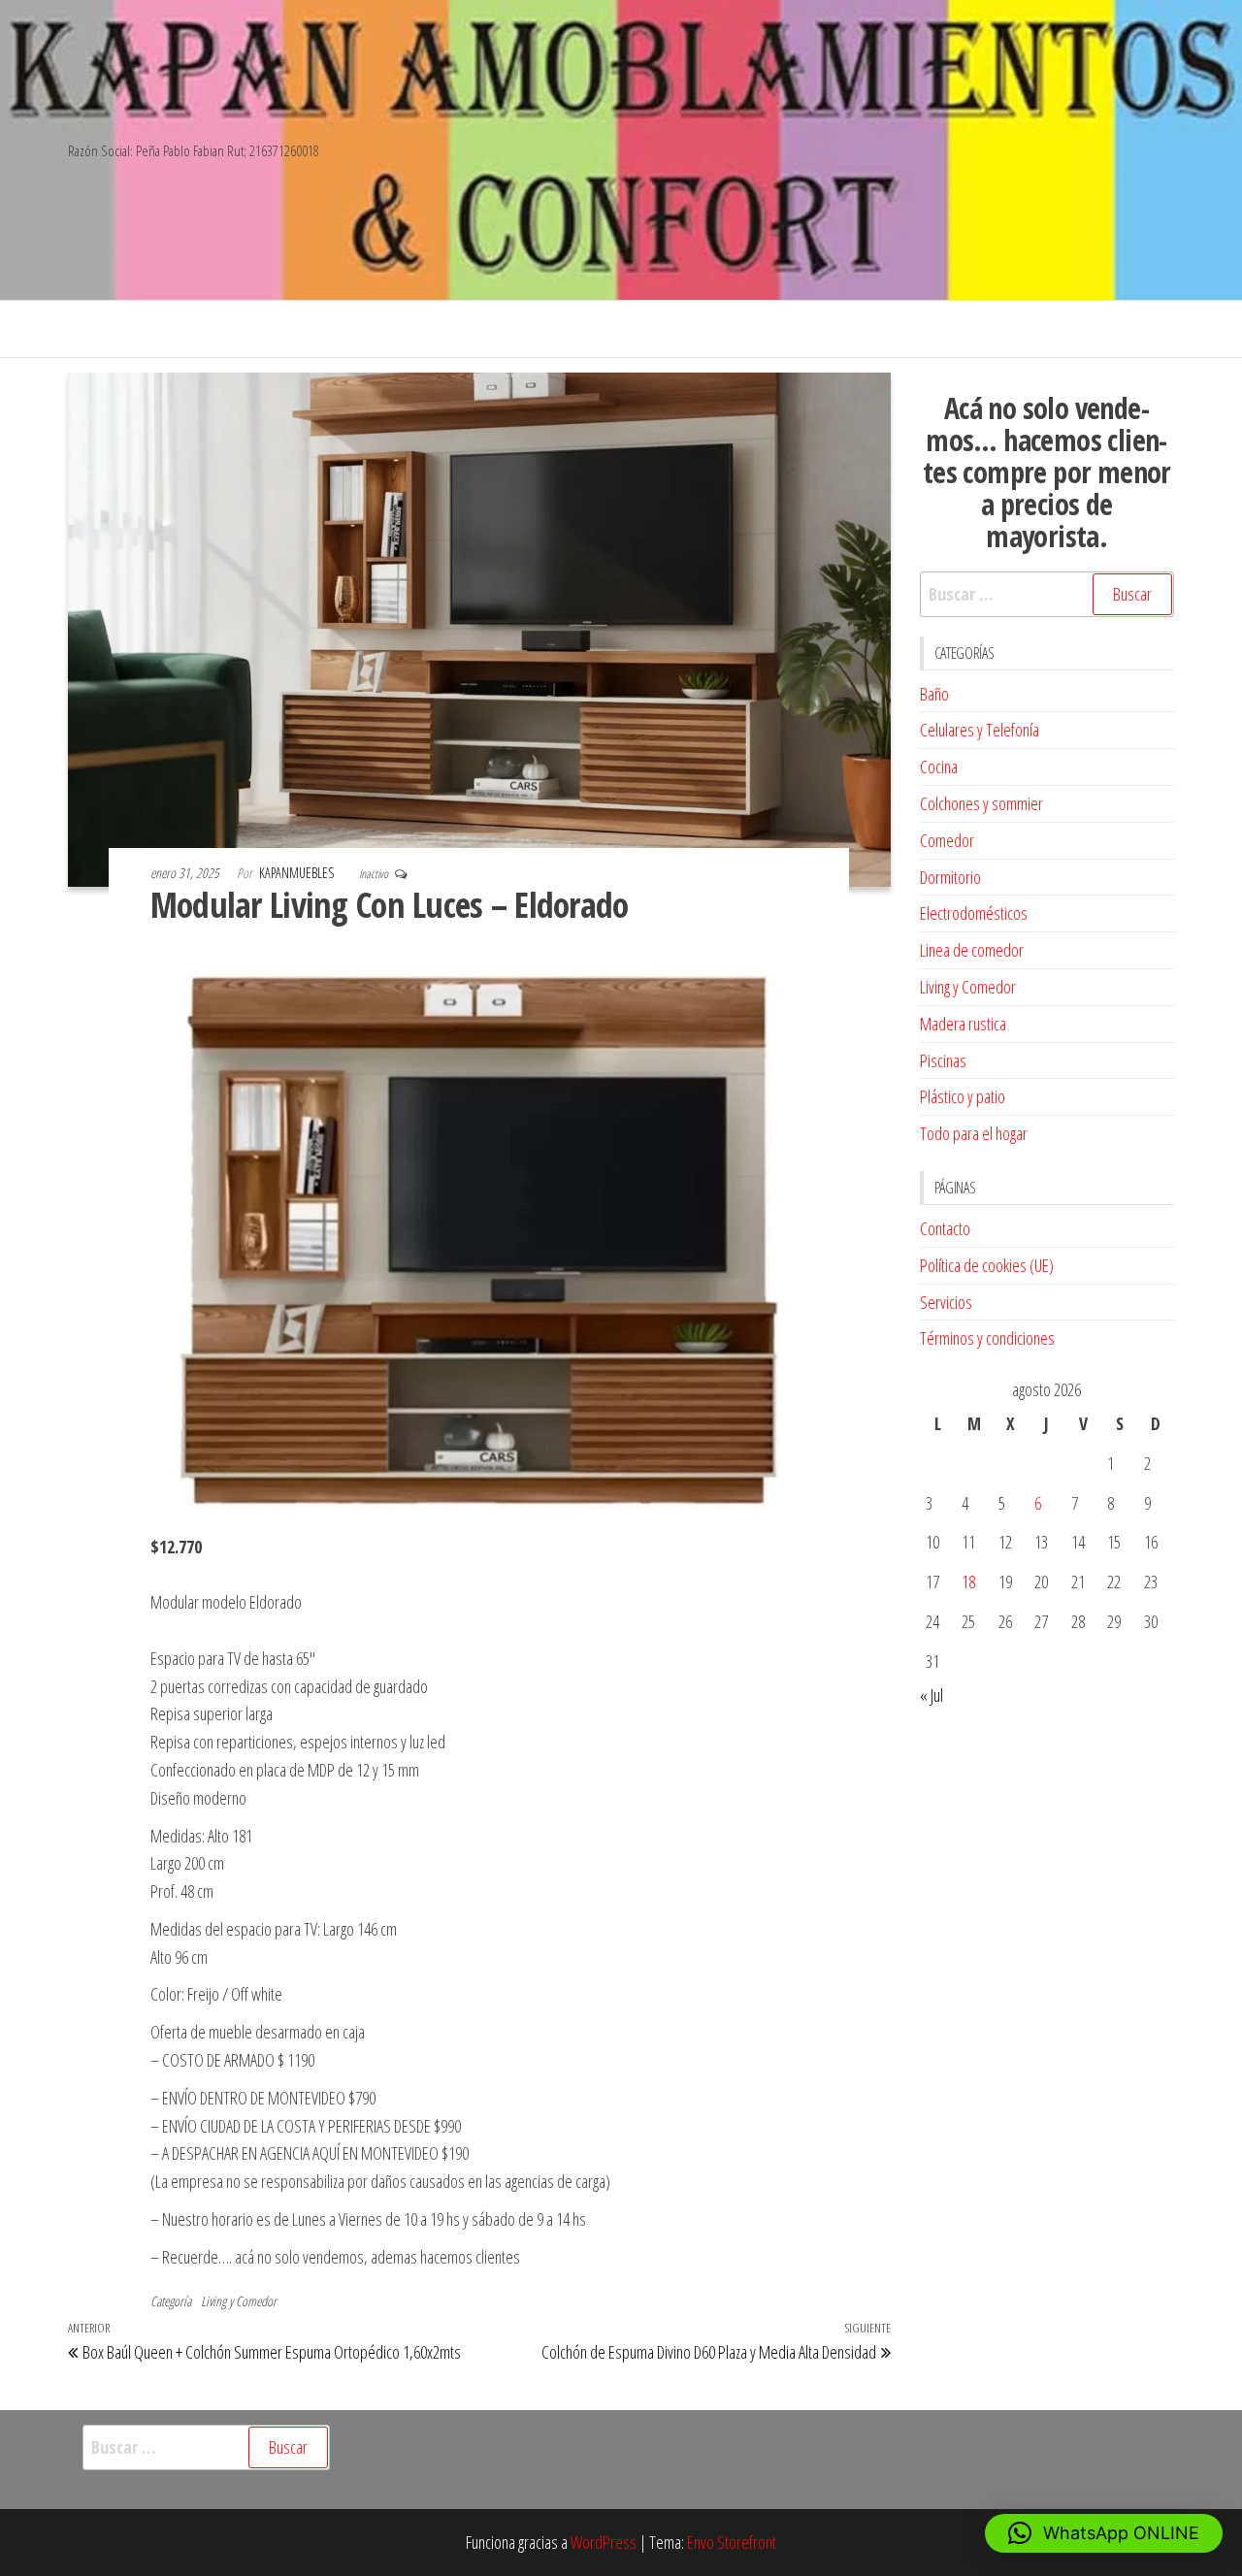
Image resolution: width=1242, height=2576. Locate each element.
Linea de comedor (972, 950)
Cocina (939, 766)
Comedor (947, 840)
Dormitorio (950, 877)
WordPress (604, 2542)
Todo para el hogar (974, 1133)
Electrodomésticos (974, 913)
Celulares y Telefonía (980, 730)
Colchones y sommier (981, 803)
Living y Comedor (239, 2301)
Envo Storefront (732, 2542)
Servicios (946, 1302)
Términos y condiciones (987, 1338)
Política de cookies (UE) (987, 1265)
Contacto (945, 1228)
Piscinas (943, 1060)
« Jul (931, 1695)
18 (968, 1581)
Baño (934, 694)
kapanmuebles (298, 873)
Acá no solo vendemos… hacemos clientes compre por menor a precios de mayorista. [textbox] (1047, 472)
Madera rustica (963, 1024)
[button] (1104, 2533)
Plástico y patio (963, 1096)
